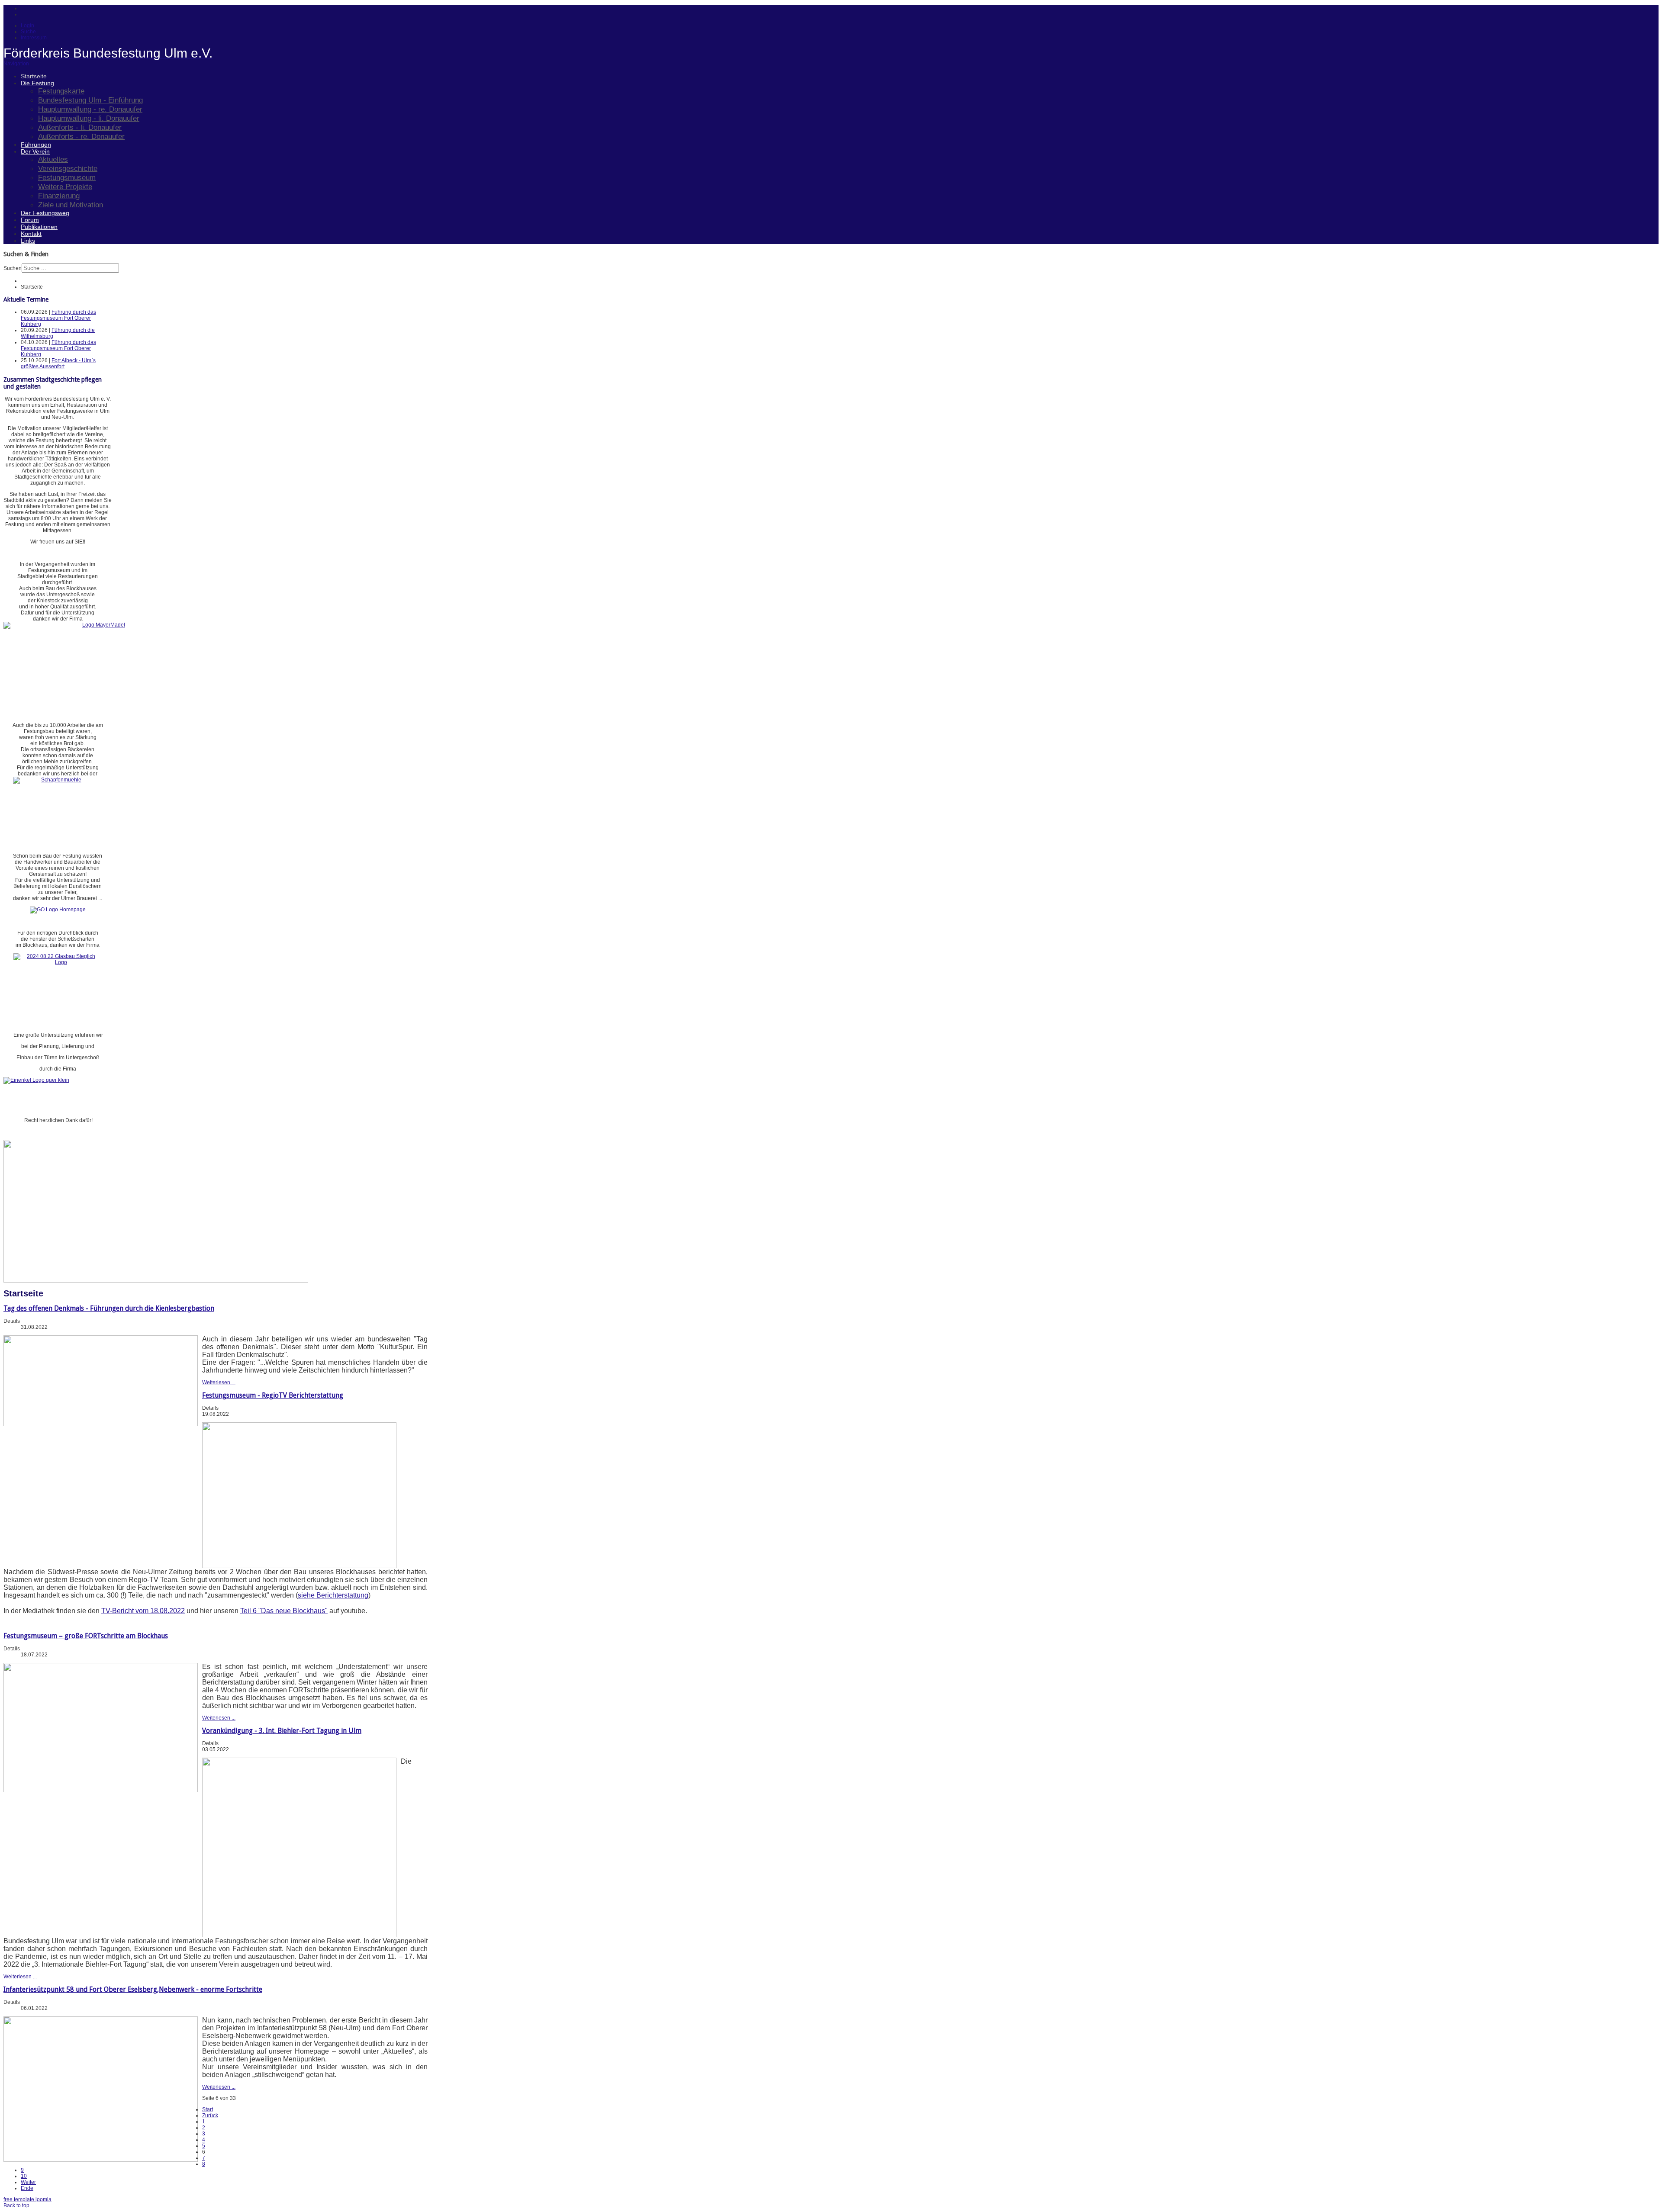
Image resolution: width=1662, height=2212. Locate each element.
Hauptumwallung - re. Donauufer (90, 109)
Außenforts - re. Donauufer (81, 136)
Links (28, 241)
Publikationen (39, 227)
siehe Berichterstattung (333, 1595)
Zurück (210, 2116)
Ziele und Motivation (71, 205)
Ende (27, 2188)
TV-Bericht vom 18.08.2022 (143, 1611)
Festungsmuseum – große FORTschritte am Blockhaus (86, 1636)
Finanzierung (59, 196)
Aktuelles (53, 159)
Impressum (34, 38)
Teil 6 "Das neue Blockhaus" (284, 1611)
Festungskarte (61, 91)
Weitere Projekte (65, 186)
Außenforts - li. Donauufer (80, 127)
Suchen (13, 268)
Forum (30, 220)
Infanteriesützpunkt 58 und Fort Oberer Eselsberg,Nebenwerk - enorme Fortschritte (133, 1989)
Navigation (16, 64)
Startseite (34, 76)
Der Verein (35, 151)
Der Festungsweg (45, 213)
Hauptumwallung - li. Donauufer (89, 118)
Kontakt (31, 234)
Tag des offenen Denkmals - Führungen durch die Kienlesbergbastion (109, 1308)
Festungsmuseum (67, 177)
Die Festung (37, 83)
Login (27, 26)
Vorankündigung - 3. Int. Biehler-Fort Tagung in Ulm (282, 1731)
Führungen (36, 145)
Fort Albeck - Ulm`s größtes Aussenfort (58, 363)
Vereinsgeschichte (68, 168)
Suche (28, 32)
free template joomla (27, 2199)
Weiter (28, 2182)
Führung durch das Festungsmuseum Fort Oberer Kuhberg (58, 318)
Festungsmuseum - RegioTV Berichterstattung (273, 1395)
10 (24, 2176)
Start (208, 2109)
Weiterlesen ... (219, 1382)
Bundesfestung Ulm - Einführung (90, 100)
